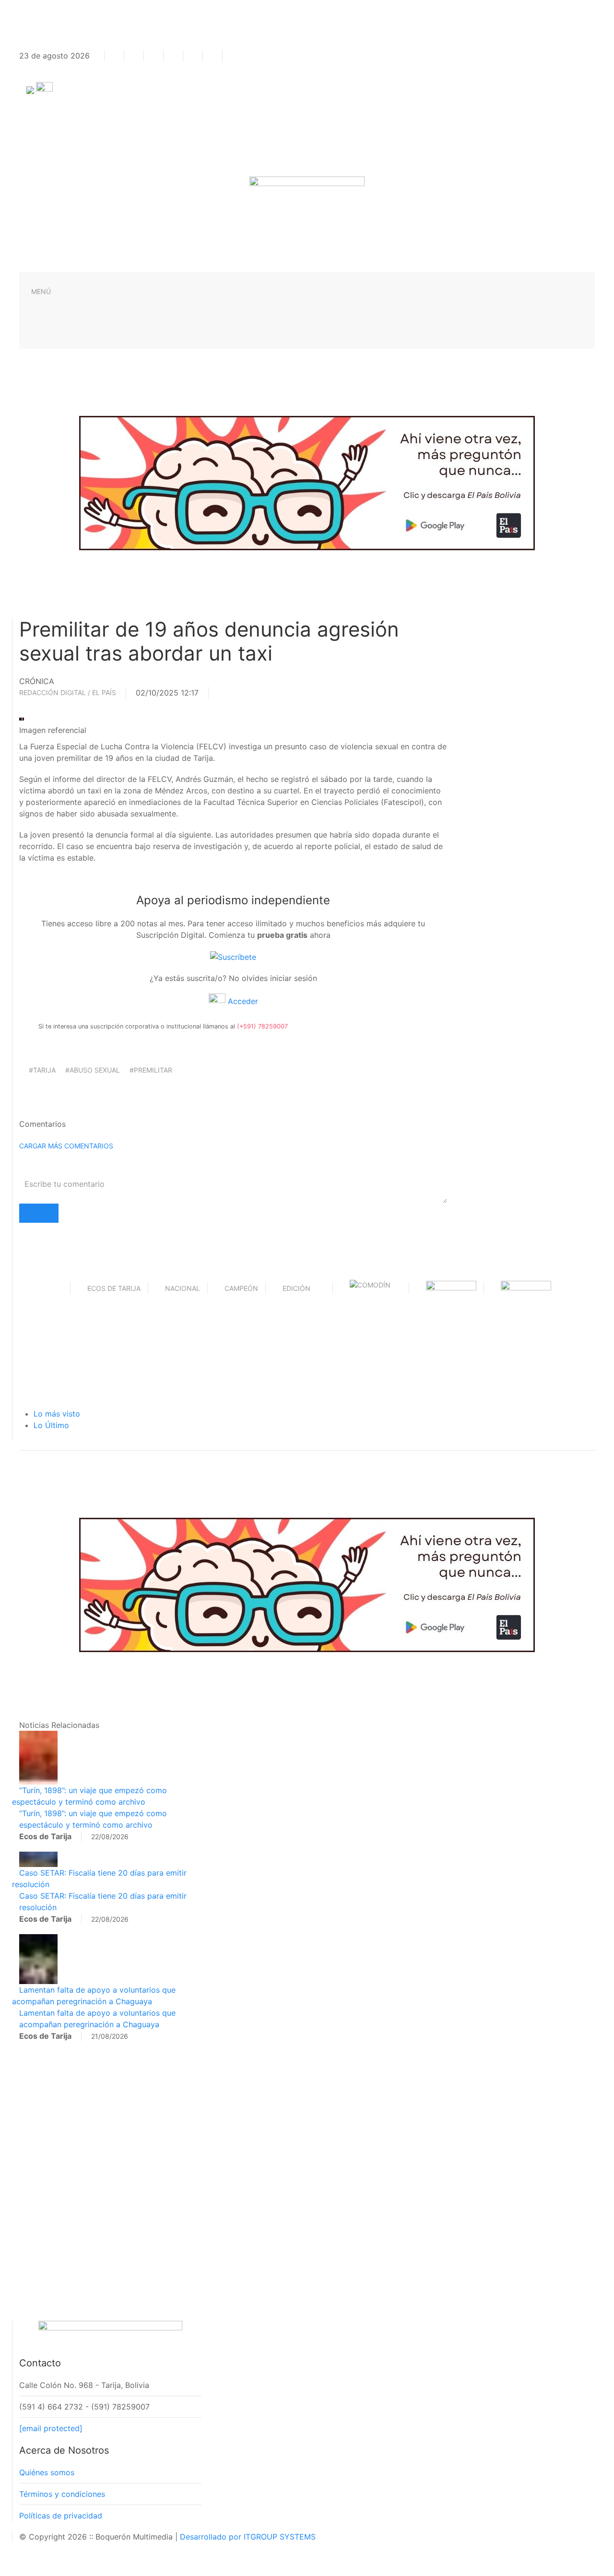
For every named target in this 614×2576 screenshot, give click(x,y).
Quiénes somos (47, 2472)
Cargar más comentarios (66, 1146)
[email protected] (51, 2428)
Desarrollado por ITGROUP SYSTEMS (248, 2537)
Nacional (183, 1288)
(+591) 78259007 (262, 1026)
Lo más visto (57, 1414)
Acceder (242, 1001)
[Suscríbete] (233, 956)
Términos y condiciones (62, 2494)
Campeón (241, 1288)
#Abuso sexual (93, 1070)
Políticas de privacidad (61, 2516)
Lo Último (51, 1425)
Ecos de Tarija (114, 1288)
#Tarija (42, 1070)
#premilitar (151, 1070)
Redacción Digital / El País (68, 692)
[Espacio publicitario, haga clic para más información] (307, 482)
